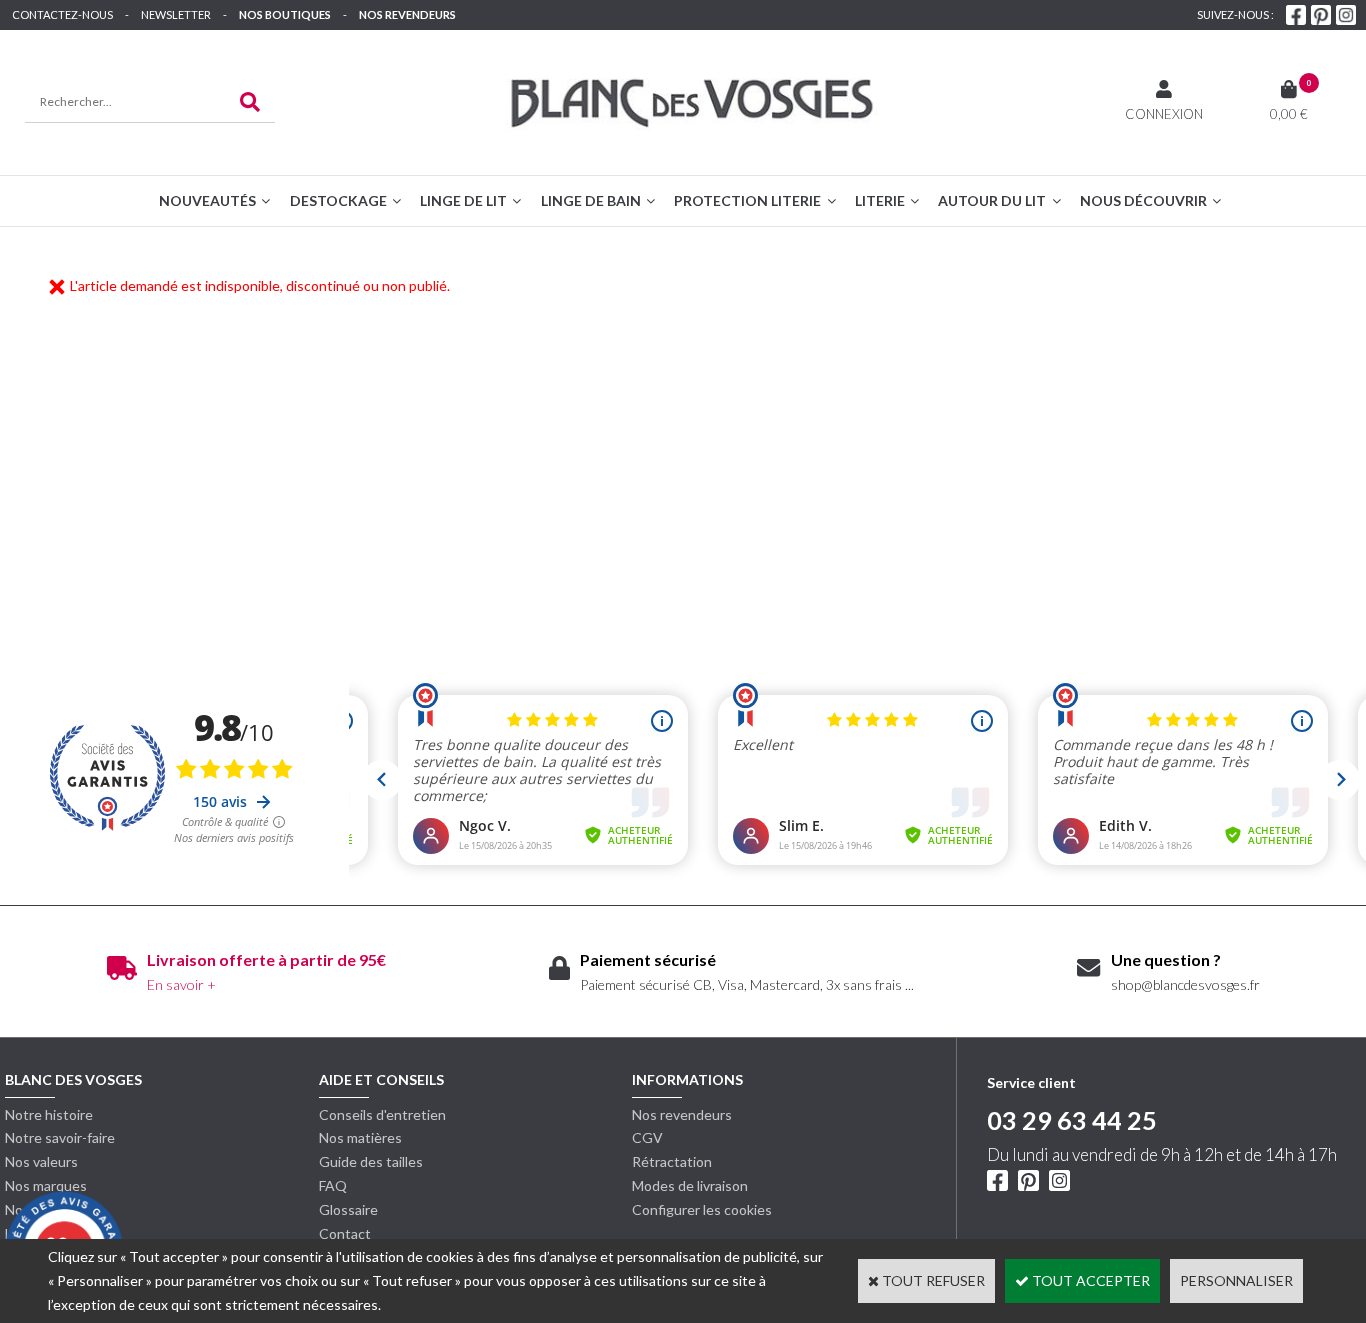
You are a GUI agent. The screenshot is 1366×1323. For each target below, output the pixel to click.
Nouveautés (207, 200)
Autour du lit (992, 200)
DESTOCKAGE (338, 200)
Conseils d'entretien (382, 1114)
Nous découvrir (1143, 200)
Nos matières (360, 1137)
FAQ (333, 1185)
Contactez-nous (62, 14)
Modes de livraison (690, 1185)
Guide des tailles (371, 1161)
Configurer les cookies (702, 1209)
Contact (345, 1233)
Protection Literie (747, 200)
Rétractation (672, 1161)
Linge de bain (591, 200)
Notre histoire (49, 1114)
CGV (647, 1137)
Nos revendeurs (407, 14)
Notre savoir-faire (60, 1137)
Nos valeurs (41, 1161)
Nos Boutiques (285, 14)
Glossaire (348, 1209)
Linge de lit (463, 200)
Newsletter (176, 14)
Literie (880, 200)
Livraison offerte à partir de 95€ (266, 959)
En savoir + (181, 984)
